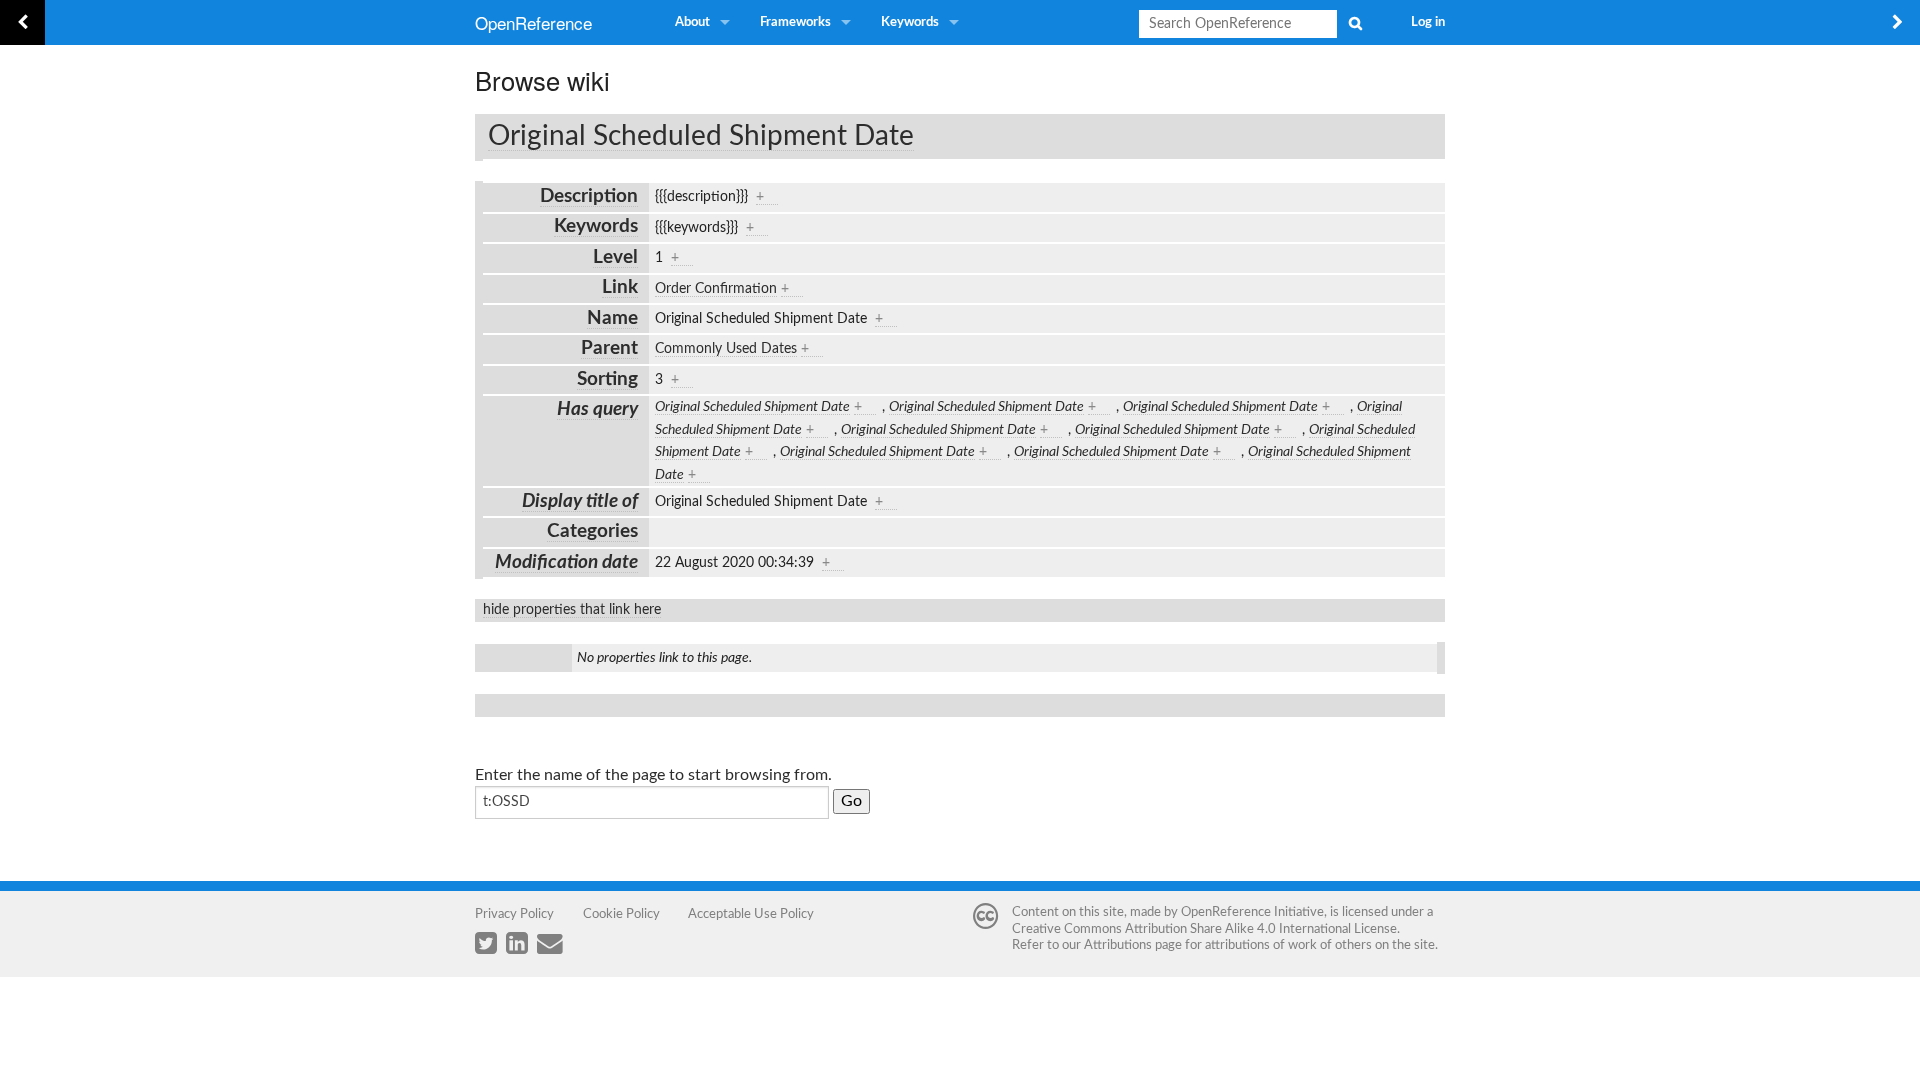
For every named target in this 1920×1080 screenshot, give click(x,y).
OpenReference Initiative (1252, 912)
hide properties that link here (572, 610)
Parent (609, 348)
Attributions (1118, 945)
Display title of (580, 501)
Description (589, 196)
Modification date (566, 562)
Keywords (910, 22)
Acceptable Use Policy (751, 914)
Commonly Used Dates (726, 349)
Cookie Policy (621, 914)
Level (615, 257)
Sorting (607, 379)
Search (1355, 23)
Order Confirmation (716, 289)
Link (620, 287)
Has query (597, 409)
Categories (592, 531)
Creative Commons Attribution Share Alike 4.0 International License (1204, 929)
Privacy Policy (514, 914)
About (692, 22)
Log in (1428, 22)
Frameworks (795, 22)
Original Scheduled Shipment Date (701, 136)
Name (612, 318)
